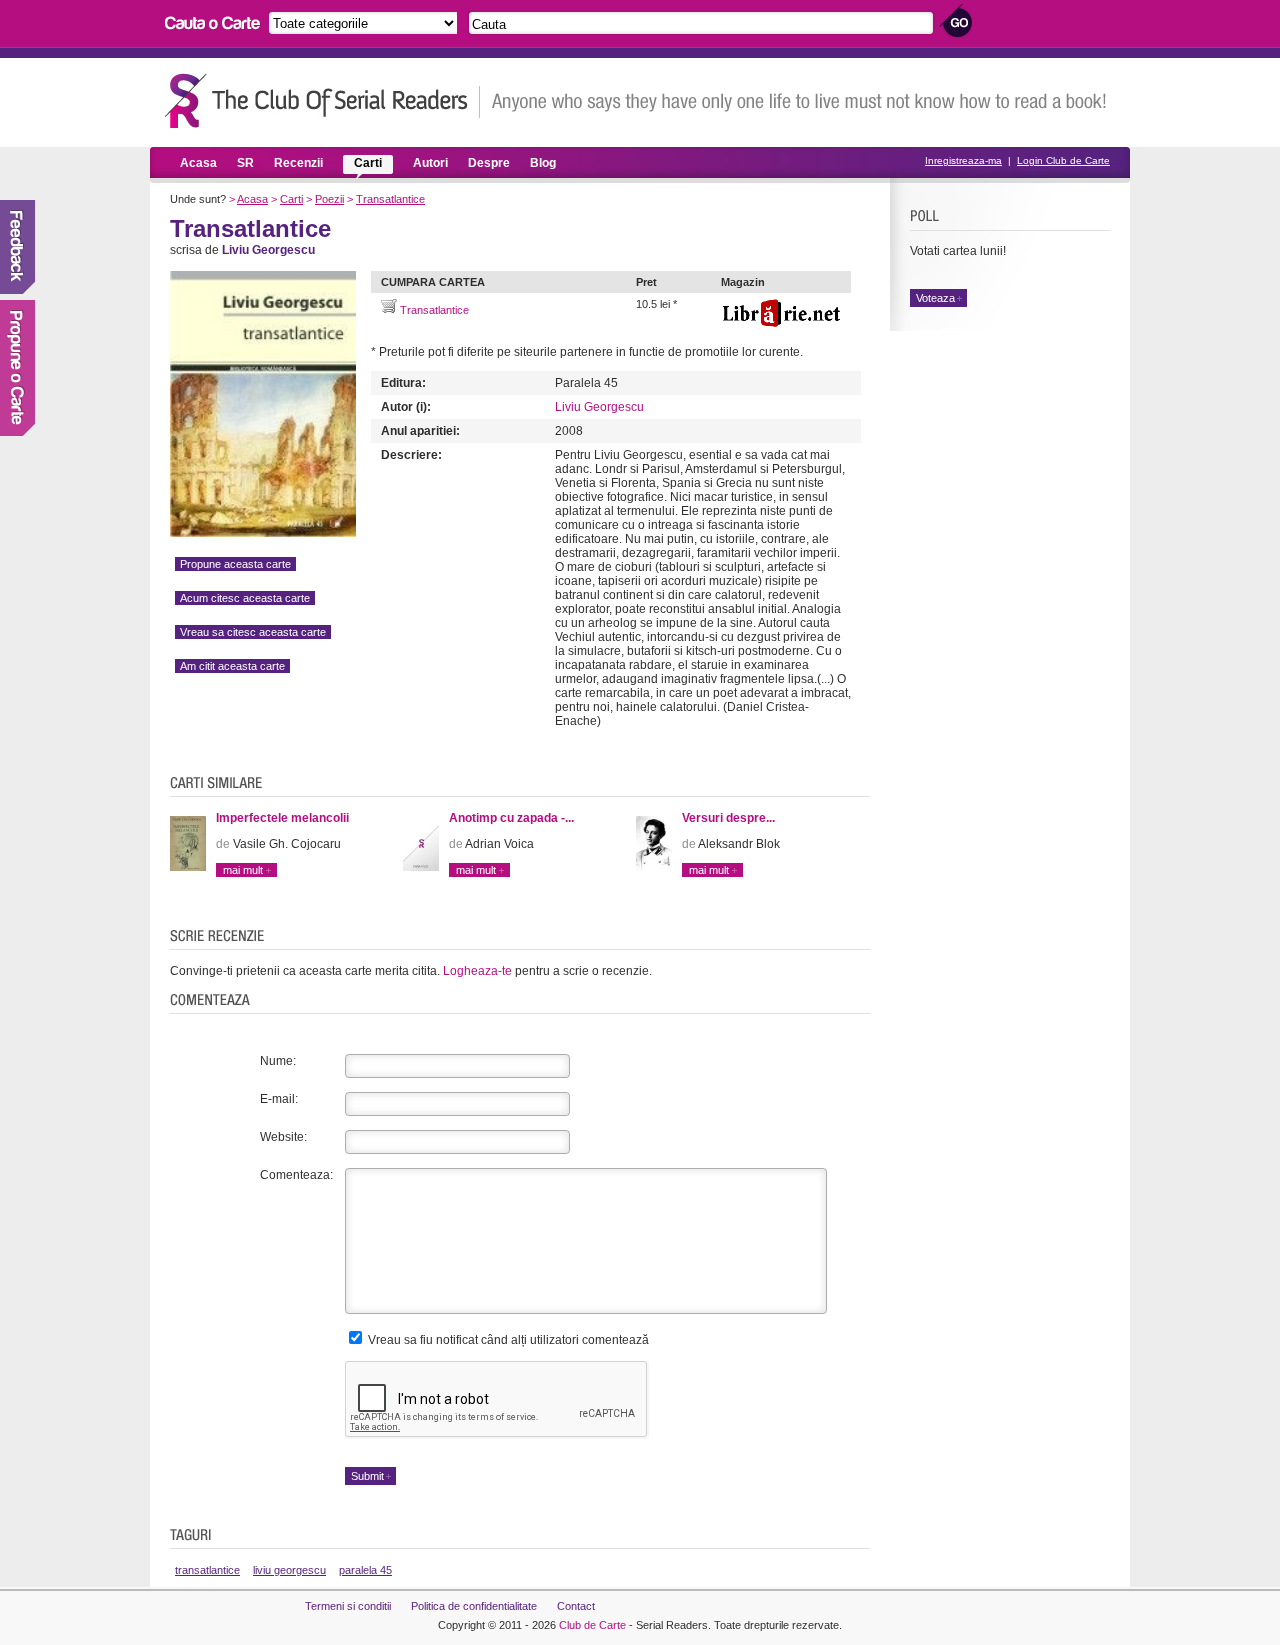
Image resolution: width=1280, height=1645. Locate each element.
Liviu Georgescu (599, 407)
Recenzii (298, 163)
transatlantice (207, 1570)
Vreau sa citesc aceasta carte (253, 632)
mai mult (243, 870)
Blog (543, 163)
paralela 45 (365, 1570)
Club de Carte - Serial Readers (322, 100)
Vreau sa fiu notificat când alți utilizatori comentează (507, 1340)
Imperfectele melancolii (282, 818)
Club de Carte (592, 1625)
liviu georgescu (289, 1570)
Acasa (198, 163)
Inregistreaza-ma (963, 160)
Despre (489, 163)
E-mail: (279, 1099)
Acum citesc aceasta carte (245, 598)
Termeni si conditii (348, 1606)
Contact (576, 1606)
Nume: (278, 1061)
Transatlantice (390, 199)
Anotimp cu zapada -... (511, 818)
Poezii (329, 199)
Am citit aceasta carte (232, 666)
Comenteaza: (296, 1175)
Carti (368, 163)
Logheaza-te (477, 971)
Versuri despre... (728, 818)
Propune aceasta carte (235, 564)
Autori (430, 163)
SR (245, 163)
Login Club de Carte (1063, 160)
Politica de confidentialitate (474, 1606)
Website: (283, 1137)
